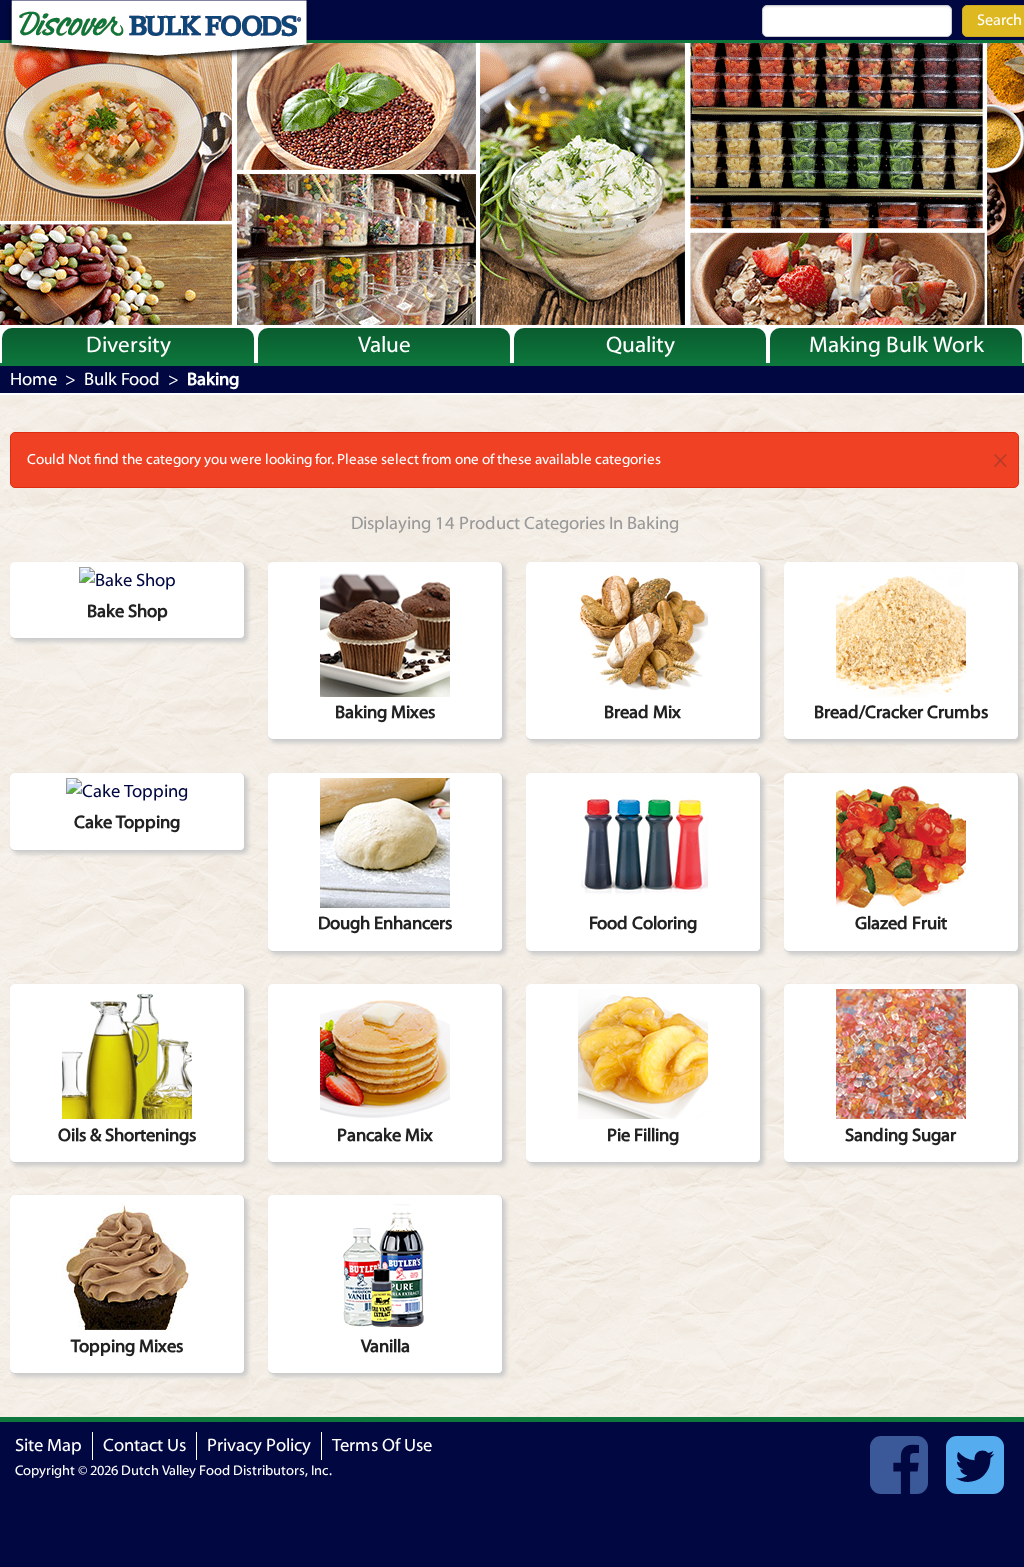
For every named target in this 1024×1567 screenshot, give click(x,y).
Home (33, 379)
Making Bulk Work (896, 345)
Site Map (48, 1445)
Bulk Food (122, 379)
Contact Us (144, 1445)
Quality (640, 345)
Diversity (128, 345)
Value (384, 345)
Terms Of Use (382, 1445)
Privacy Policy (259, 1445)
